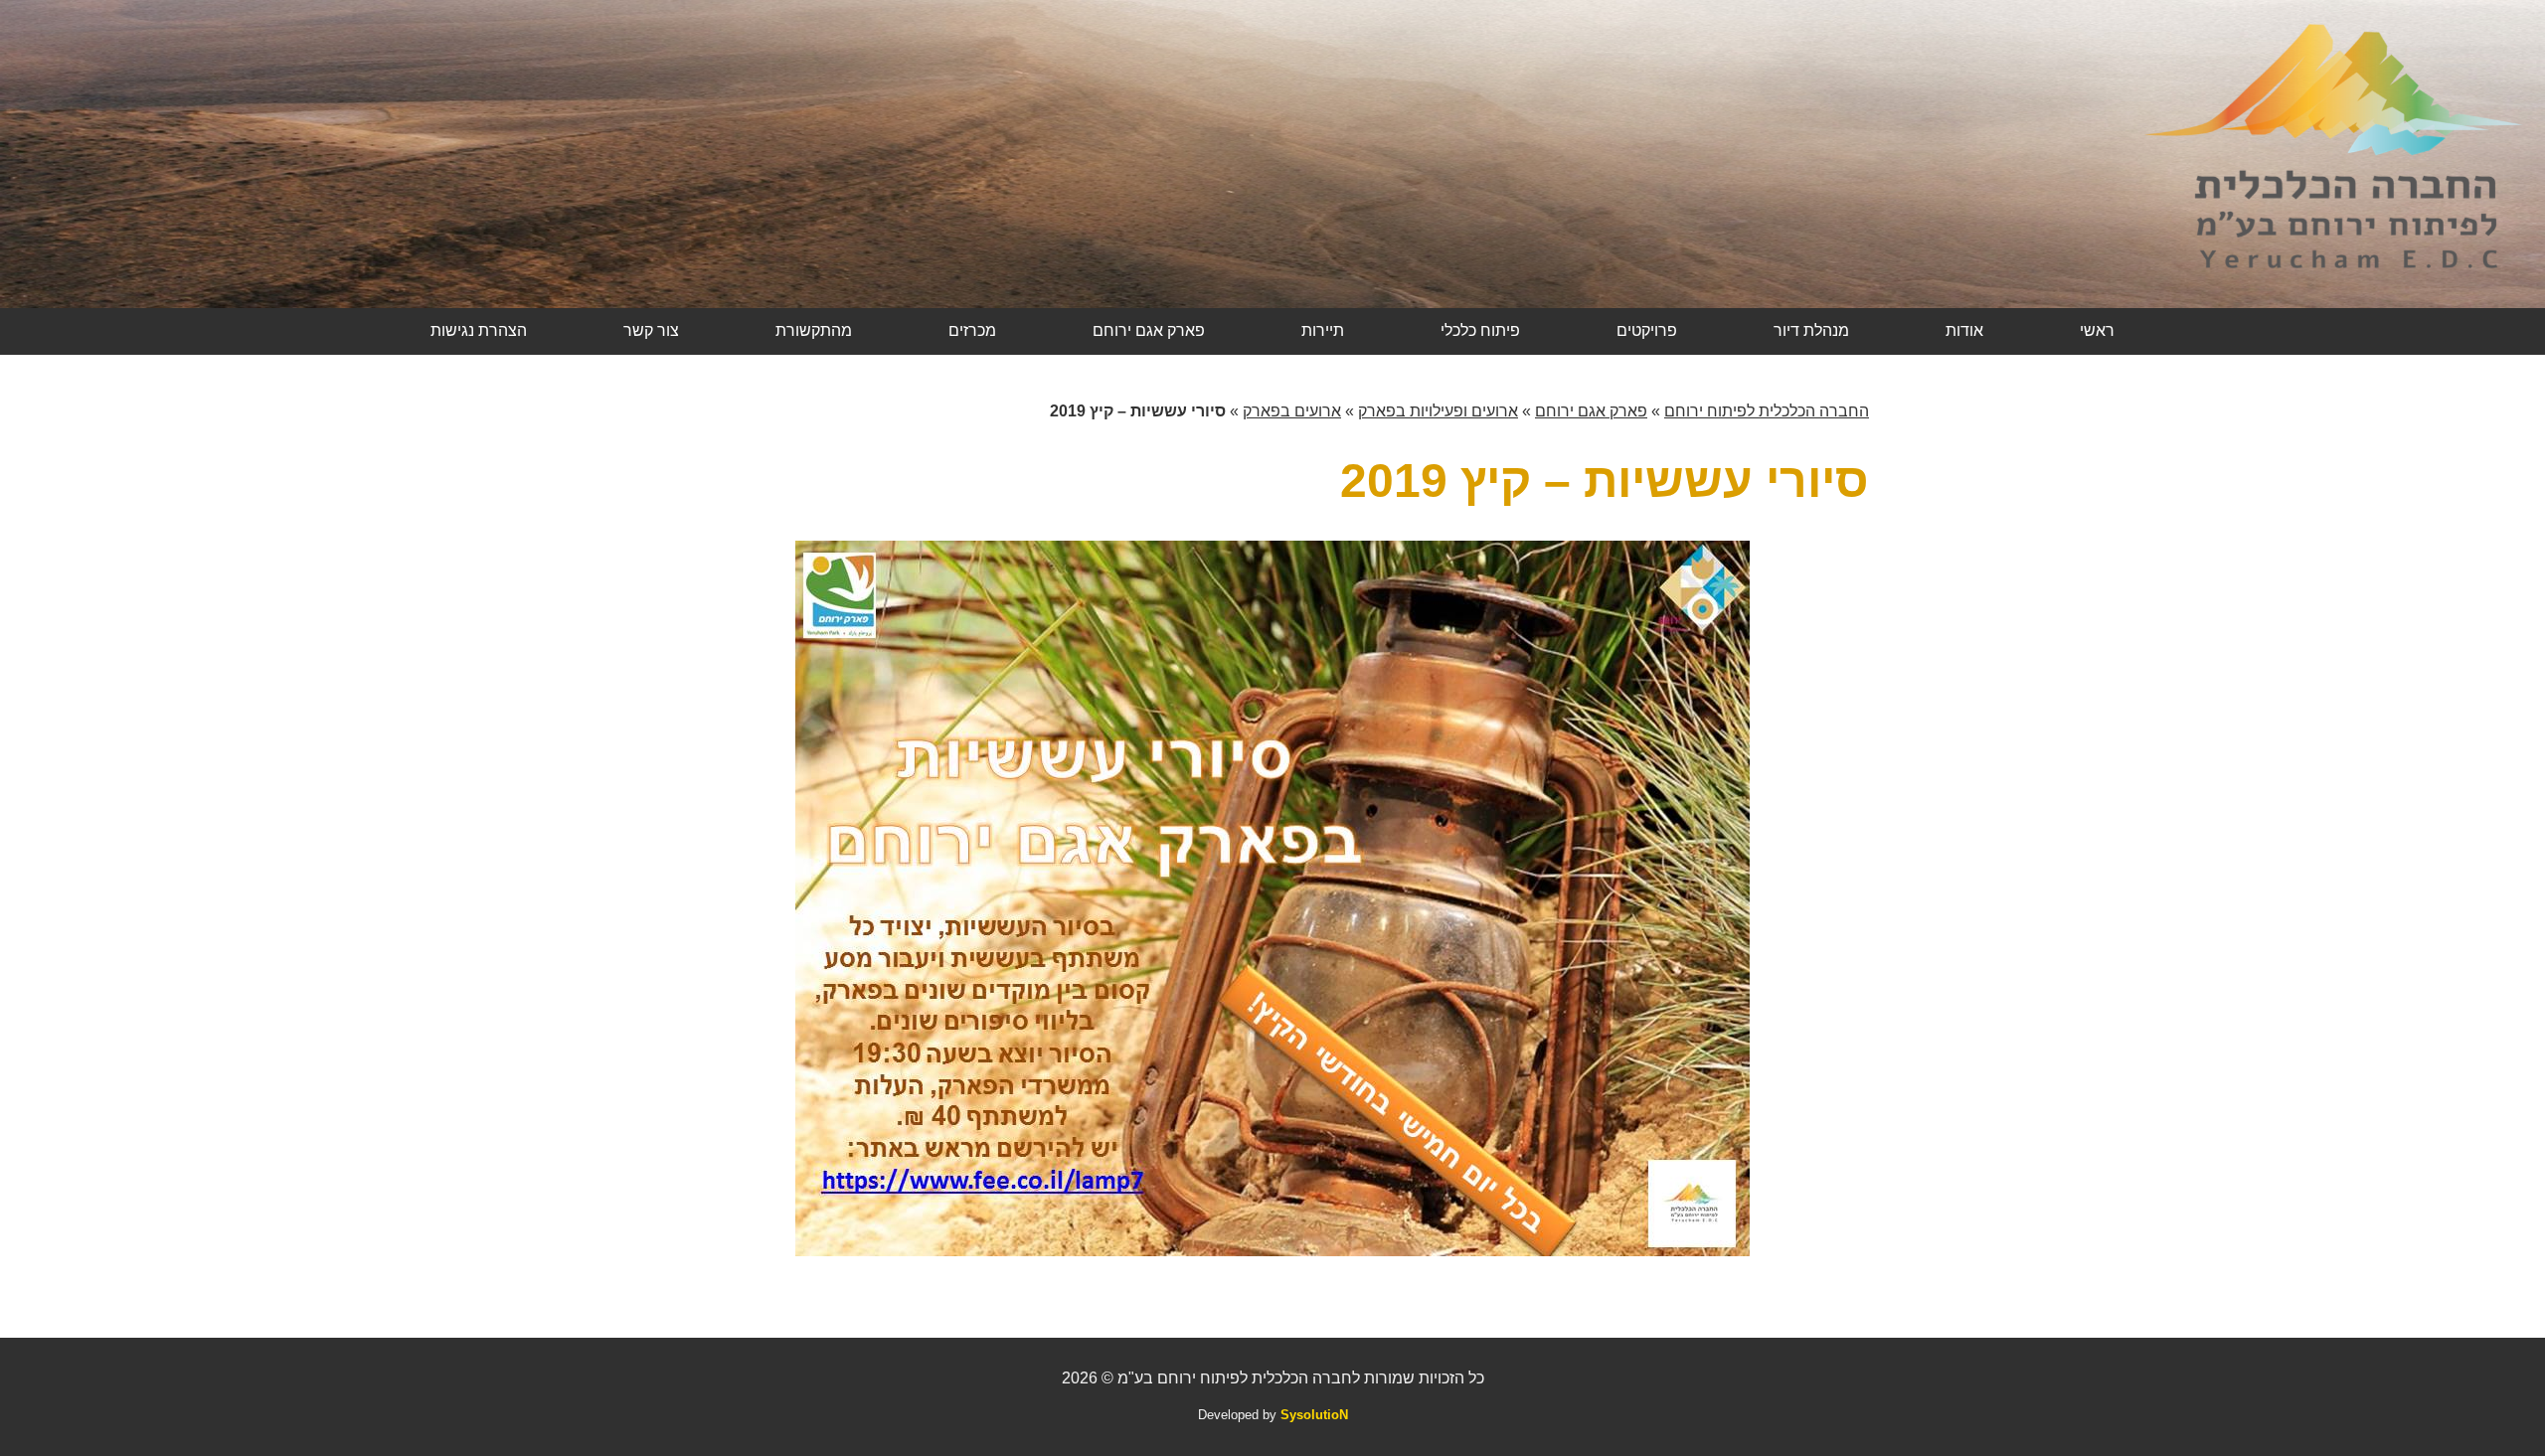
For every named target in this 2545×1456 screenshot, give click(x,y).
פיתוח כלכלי (1480, 330)
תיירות (1323, 330)
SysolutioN (1314, 1415)
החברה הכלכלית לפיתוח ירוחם (1767, 411)
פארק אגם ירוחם (1149, 330)
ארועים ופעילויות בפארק (1438, 411)
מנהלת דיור (1811, 330)
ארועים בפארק (1292, 411)
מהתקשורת (814, 330)
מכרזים (972, 330)
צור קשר (651, 330)
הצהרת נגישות (479, 330)
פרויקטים (1647, 330)
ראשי (2097, 330)
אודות (1964, 330)
